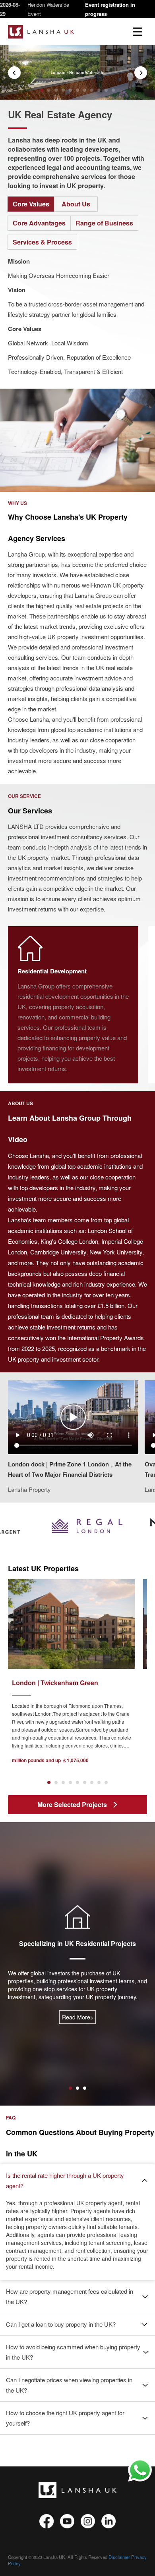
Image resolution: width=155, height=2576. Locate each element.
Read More (78, 2017)
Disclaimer (119, 2557)
